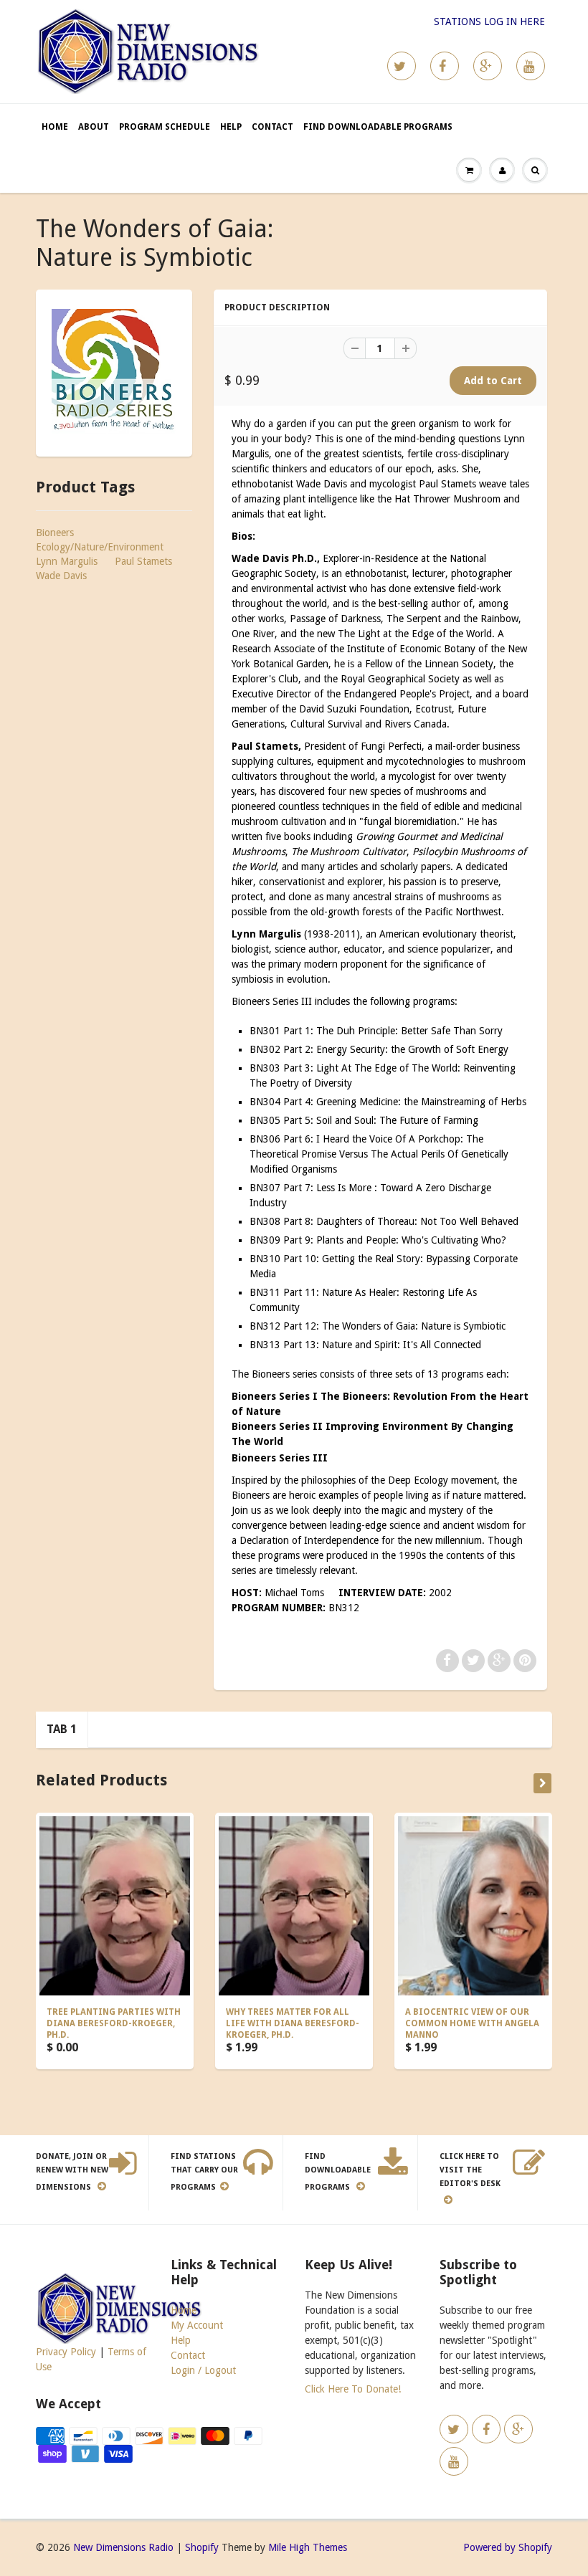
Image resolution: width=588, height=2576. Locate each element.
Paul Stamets (143, 561)
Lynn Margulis (67, 561)
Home (55, 127)
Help (231, 127)
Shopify (202, 2547)
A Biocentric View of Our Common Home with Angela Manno (472, 2023)
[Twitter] (402, 66)
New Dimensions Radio (123, 2547)
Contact (272, 127)
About (94, 127)
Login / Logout (203, 2370)
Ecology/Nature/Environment (100, 547)
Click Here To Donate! (353, 2389)
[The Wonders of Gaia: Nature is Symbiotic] (114, 371)
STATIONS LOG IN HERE (489, 22)
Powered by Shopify (508, 2547)
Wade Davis (61, 576)
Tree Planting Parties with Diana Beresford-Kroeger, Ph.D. (114, 2023)
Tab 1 (62, 1729)
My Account (197, 2325)
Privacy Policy (66, 2352)
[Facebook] (445, 66)
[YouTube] (531, 66)
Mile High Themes (308, 2547)
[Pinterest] (488, 66)
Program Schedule (165, 127)
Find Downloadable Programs (378, 127)
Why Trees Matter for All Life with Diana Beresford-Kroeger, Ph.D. (293, 2023)
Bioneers (55, 533)
